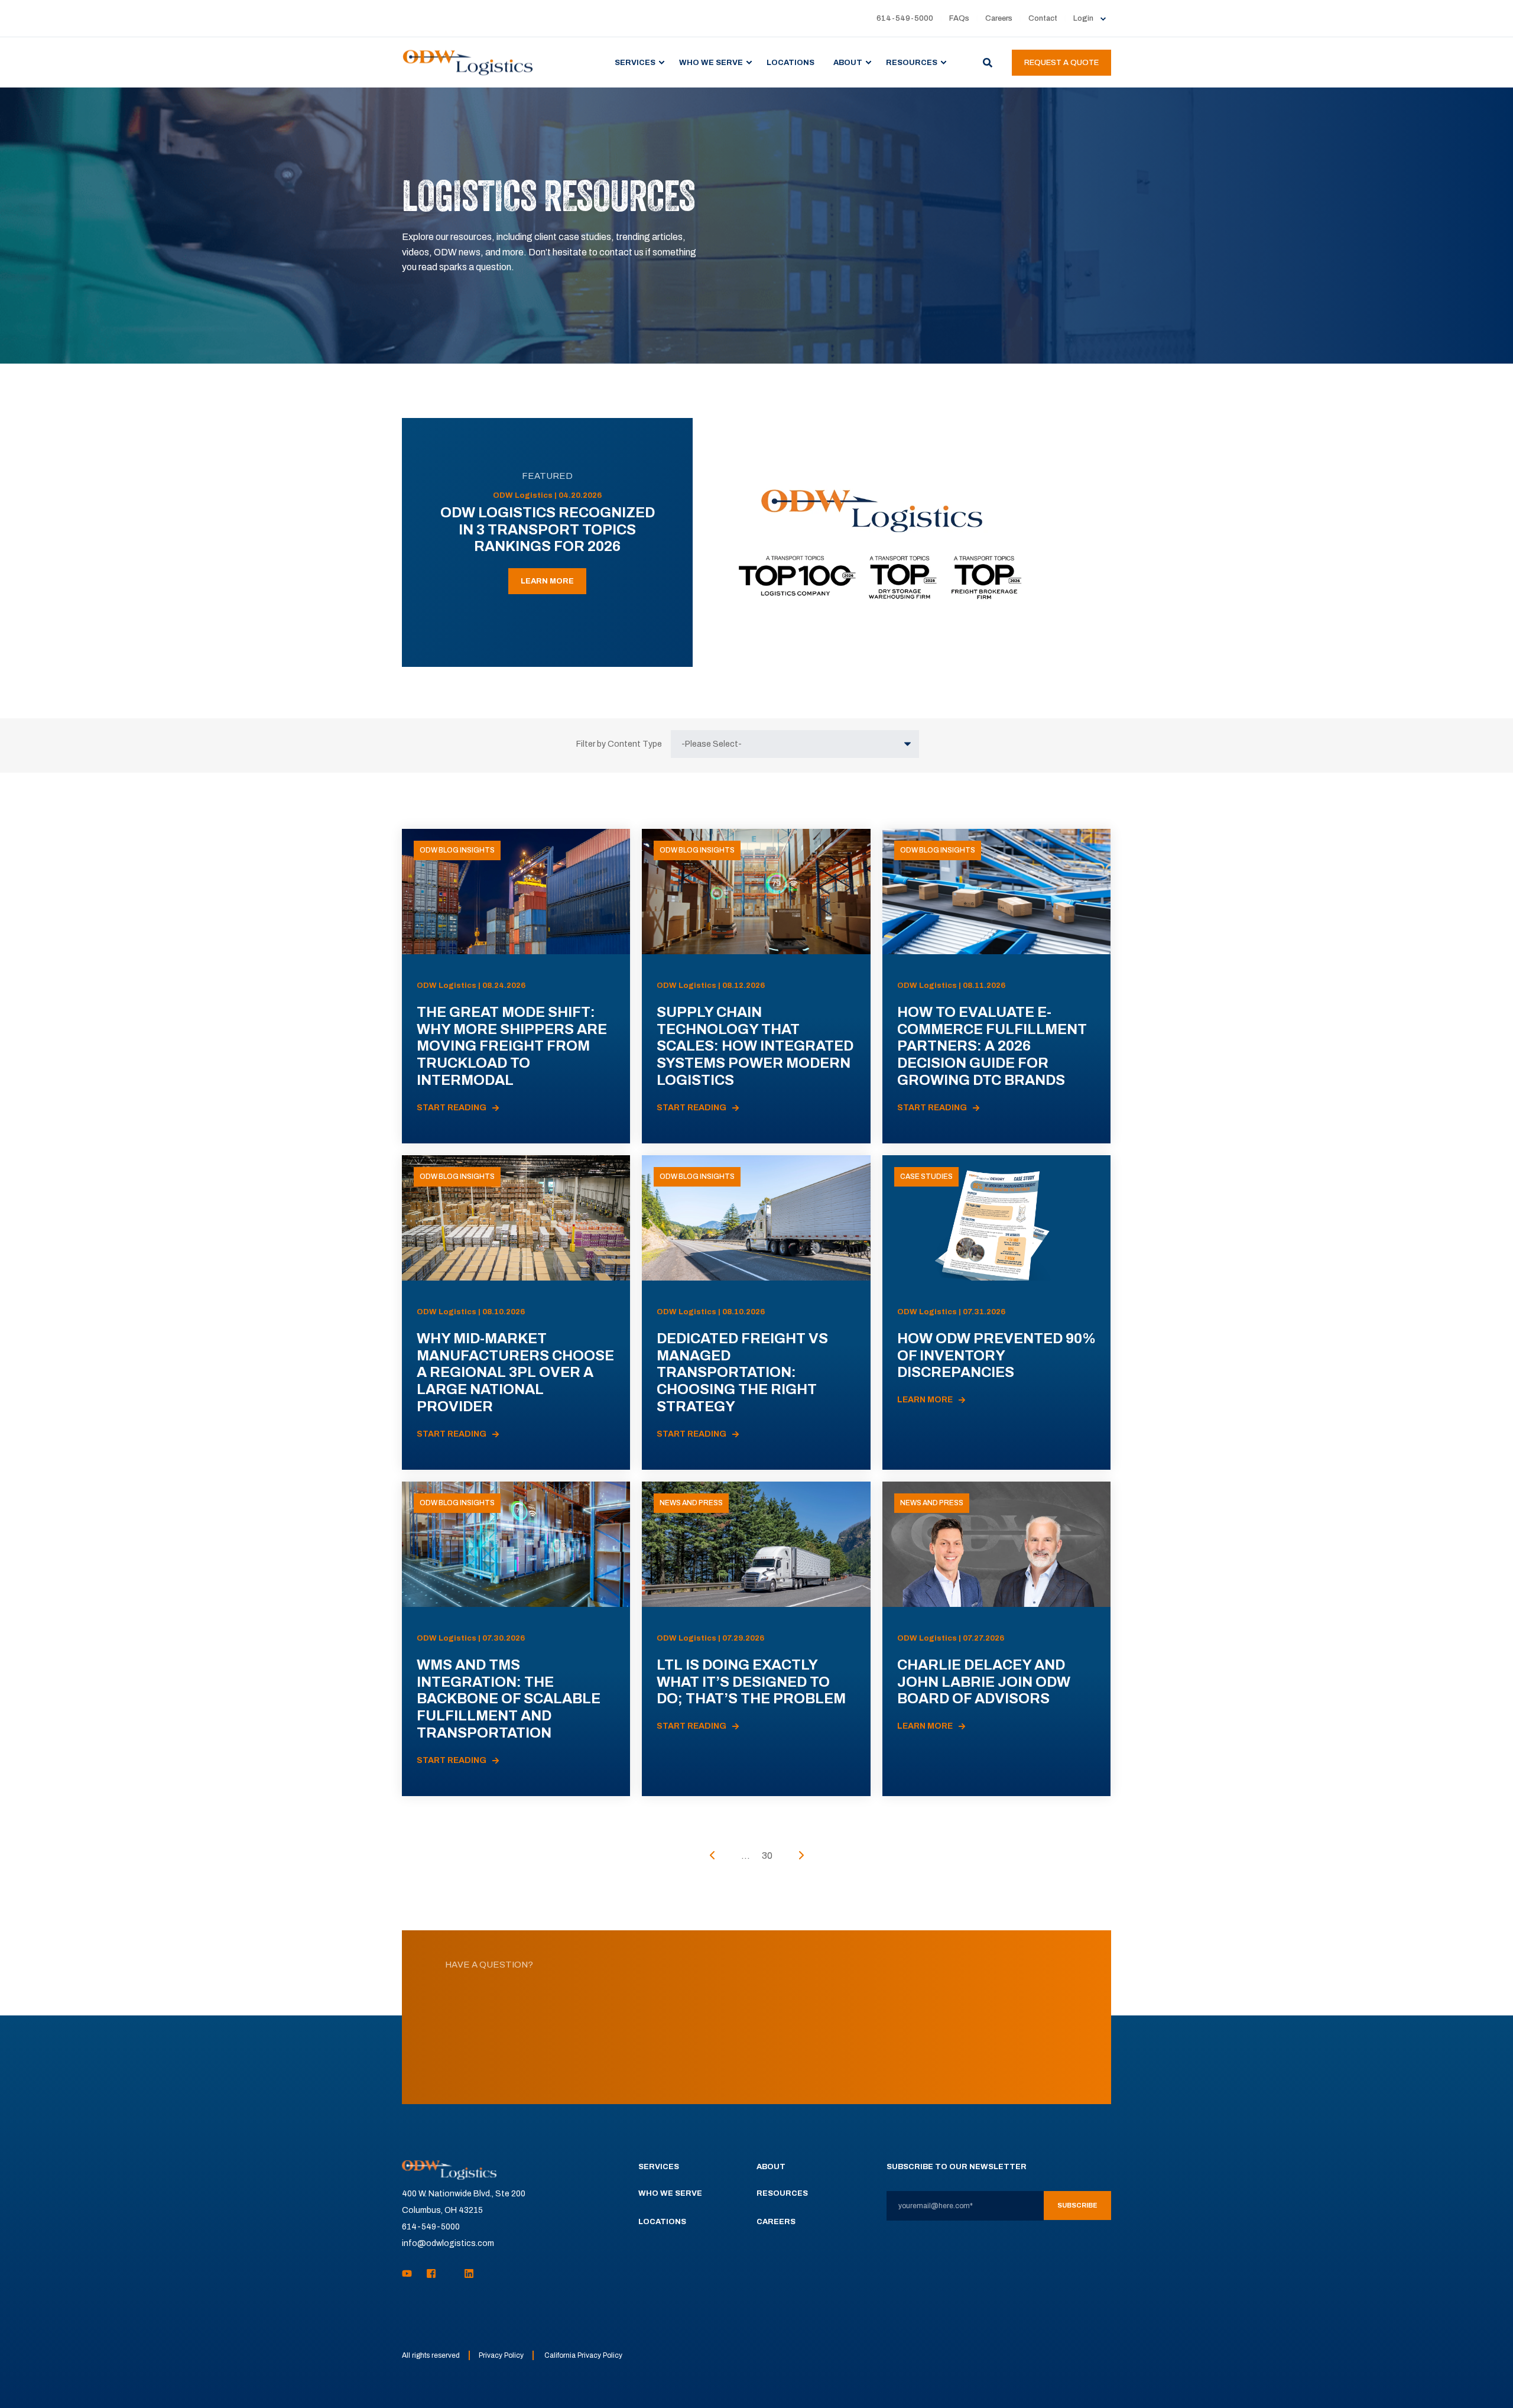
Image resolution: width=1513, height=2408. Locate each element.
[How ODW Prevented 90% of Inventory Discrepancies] (996, 1312)
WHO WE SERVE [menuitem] (711, 62)
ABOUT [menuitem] (848, 62)
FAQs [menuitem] (959, 19)
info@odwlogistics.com (448, 2243)
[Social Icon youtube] (410, 2273)
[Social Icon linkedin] (465, 2273)
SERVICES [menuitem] (635, 62)
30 (767, 1856)
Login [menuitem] (1083, 19)
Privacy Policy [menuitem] (501, 2355)
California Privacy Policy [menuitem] (583, 2355)
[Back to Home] (468, 62)
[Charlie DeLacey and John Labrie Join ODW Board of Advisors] (996, 1639)
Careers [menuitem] (999, 19)
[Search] (988, 62)
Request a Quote (1061, 63)
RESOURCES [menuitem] (912, 62)
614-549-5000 (431, 2227)
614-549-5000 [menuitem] (905, 19)
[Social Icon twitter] (450, 2273)
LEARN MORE (547, 581)
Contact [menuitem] (1043, 19)
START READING (452, 1108)
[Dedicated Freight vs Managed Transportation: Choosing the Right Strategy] (756, 1312)
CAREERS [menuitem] (776, 2222)
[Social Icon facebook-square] (431, 2273)
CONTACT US (757, 2060)
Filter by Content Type (619, 744)
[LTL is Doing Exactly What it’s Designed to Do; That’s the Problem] (756, 1639)
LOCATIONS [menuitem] (790, 62)
